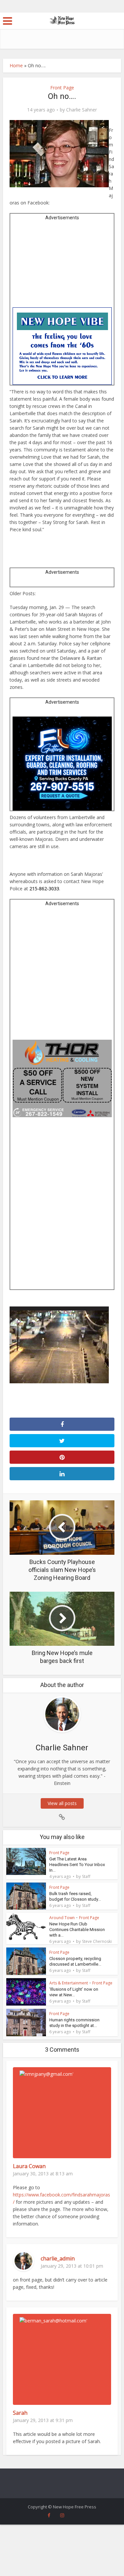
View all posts (62, 1803)
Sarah (20, 2413)
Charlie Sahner (82, 110)
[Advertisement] (62, 266)
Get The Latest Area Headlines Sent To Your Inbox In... (77, 1865)
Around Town (62, 1918)
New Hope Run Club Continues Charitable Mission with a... (77, 1930)
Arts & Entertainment (69, 1983)
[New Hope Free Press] (62, 20)
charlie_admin (58, 2258)
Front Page (62, 88)
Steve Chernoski (97, 1942)
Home (16, 65)
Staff (86, 1877)
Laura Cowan (29, 2166)
